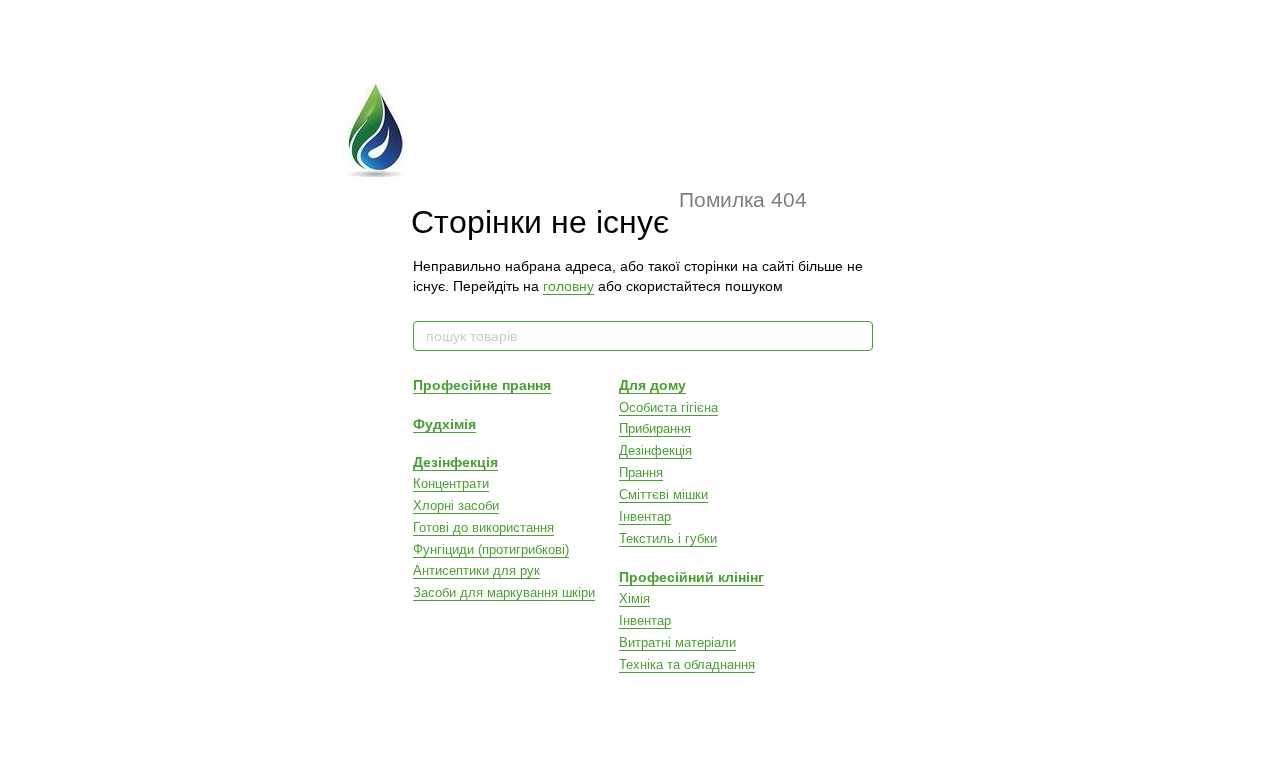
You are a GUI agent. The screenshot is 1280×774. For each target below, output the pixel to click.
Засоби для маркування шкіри (504, 592)
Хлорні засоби (456, 505)
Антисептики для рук (476, 570)
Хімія (634, 598)
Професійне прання (482, 385)
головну (568, 286)
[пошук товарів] (857, 336)
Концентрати (451, 483)
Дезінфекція (455, 462)
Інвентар (645, 516)
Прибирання (655, 428)
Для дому (652, 385)
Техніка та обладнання (687, 664)
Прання (641, 472)
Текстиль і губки (668, 538)
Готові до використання (483, 527)
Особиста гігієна (668, 407)
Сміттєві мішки (663, 494)
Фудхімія (444, 424)
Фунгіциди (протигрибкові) (491, 549)
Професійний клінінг (691, 577)
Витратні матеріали (677, 642)
